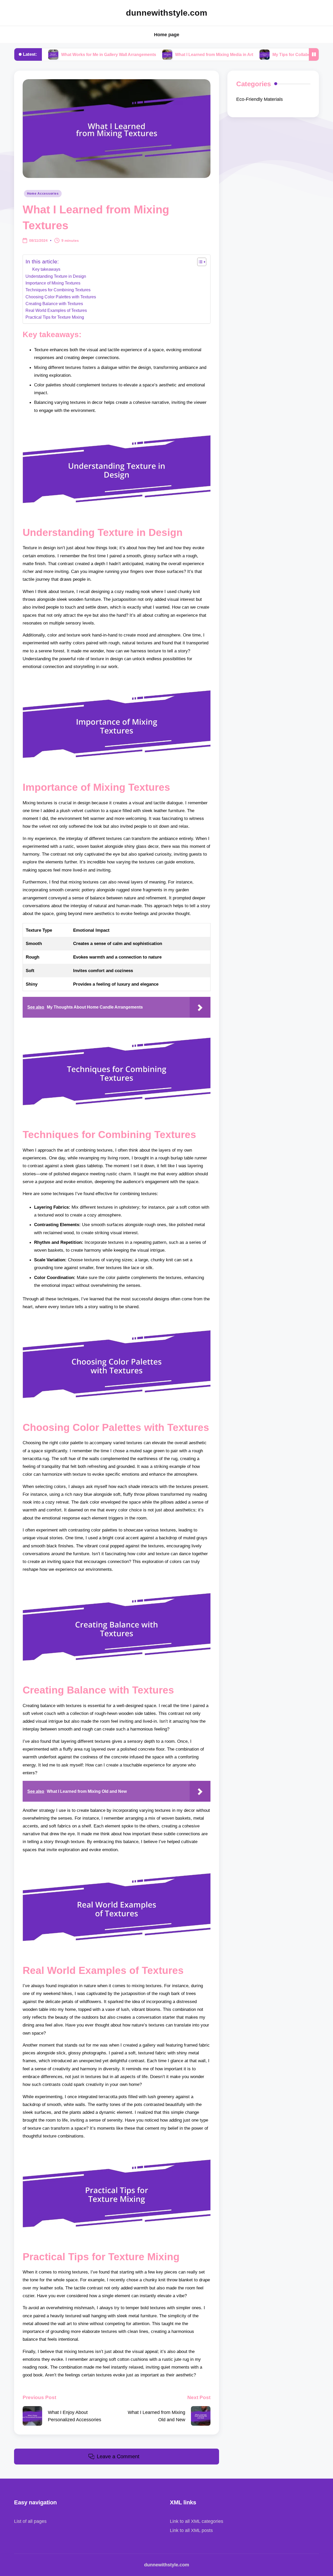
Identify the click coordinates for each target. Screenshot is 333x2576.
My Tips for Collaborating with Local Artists (252, 54)
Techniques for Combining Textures (58, 290)
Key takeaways (46, 269)
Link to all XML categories (197, 2521)
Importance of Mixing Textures (53, 283)
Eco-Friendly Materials (260, 99)
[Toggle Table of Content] (199, 262)
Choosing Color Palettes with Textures (61, 297)
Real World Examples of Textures (56, 310)
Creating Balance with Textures (54, 304)
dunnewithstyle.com (166, 13)
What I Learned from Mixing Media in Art (152, 54)
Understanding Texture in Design (56, 276)
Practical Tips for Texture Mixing (55, 317)
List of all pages (30, 2521)
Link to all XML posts (191, 2530)
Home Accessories (43, 194)
